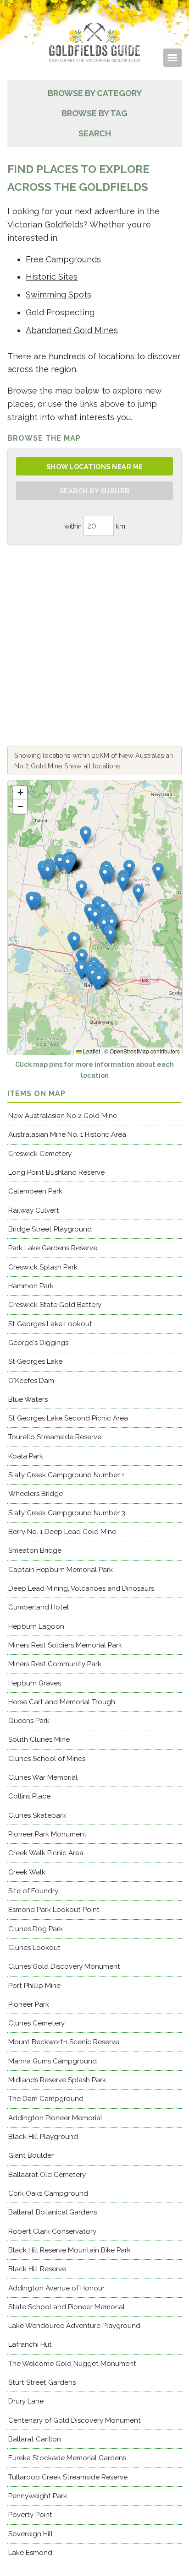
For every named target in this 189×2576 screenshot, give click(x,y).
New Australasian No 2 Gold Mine (63, 1116)
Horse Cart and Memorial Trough (62, 1702)
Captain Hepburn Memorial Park (61, 1570)
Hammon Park (31, 1286)
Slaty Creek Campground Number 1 (66, 1475)
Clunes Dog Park (36, 1929)
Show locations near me (95, 467)
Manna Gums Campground (53, 2061)
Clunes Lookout (34, 1948)
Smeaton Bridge (35, 1550)
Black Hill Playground (43, 2137)
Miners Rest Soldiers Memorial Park (65, 1645)
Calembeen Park (35, 1191)
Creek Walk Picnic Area (46, 1853)
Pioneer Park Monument (47, 1834)
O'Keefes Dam (31, 1381)
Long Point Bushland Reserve (56, 1172)
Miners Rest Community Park (55, 1664)
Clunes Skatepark (37, 1815)
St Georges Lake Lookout (50, 1324)
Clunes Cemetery (36, 2023)
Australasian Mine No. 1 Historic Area (67, 1134)
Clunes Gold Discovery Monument (64, 1966)
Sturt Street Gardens (42, 2382)
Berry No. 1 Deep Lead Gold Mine (62, 1532)
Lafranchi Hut (30, 2344)
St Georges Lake (35, 1361)
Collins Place (29, 1796)
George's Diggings (38, 1343)
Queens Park (29, 1721)
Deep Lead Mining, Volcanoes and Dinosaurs (81, 1588)
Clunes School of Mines (47, 1759)
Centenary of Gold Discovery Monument (75, 2420)
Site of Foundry (33, 1891)
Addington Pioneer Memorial (55, 2118)
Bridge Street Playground (50, 1229)
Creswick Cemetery (40, 1154)
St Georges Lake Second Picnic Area (68, 1418)
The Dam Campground (46, 2099)
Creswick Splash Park (43, 1267)
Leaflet (91, 1051)
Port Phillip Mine (34, 1986)
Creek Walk (27, 1872)
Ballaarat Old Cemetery (47, 2175)
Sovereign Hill (31, 2534)
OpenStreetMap (129, 1051)
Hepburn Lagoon (36, 1626)
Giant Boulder (31, 2155)
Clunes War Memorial (43, 1777)
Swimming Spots (58, 294)
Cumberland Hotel (39, 1607)
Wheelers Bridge (36, 1494)
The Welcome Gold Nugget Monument (72, 2364)
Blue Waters (28, 1399)
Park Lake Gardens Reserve (53, 1248)
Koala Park (26, 1456)
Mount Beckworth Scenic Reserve (64, 2042)
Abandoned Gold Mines (72, 330)
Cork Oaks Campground (48, 2193)
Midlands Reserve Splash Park (57, 2080)
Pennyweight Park (38, 2496)
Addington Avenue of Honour (56, 2288)
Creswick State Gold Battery (55, 1305)
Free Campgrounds (63, 259)
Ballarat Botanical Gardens (53, 2212)
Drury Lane (26, 2401)
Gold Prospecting (60, 312)
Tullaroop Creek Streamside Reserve (68, 2477)
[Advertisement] (94, 645)
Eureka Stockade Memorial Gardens (67, 2458)
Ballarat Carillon (35, 2439)
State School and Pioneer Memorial (67, 2307)
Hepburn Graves (35, 1683)
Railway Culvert (34, 1210)
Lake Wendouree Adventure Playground (74, 2326)
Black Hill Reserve (37, 2269)
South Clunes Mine (39, 1739)
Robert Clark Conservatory (52, 2231)
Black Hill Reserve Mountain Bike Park (69, 2250)
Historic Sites (52, 277)
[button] (95, 917)
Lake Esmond (30, 2553)
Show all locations (92, 766)
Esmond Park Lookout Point (54, 1910)
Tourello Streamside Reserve (55, 1437)
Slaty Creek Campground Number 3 (67, 1513)
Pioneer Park (29, 2004)
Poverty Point (30, 2515)
